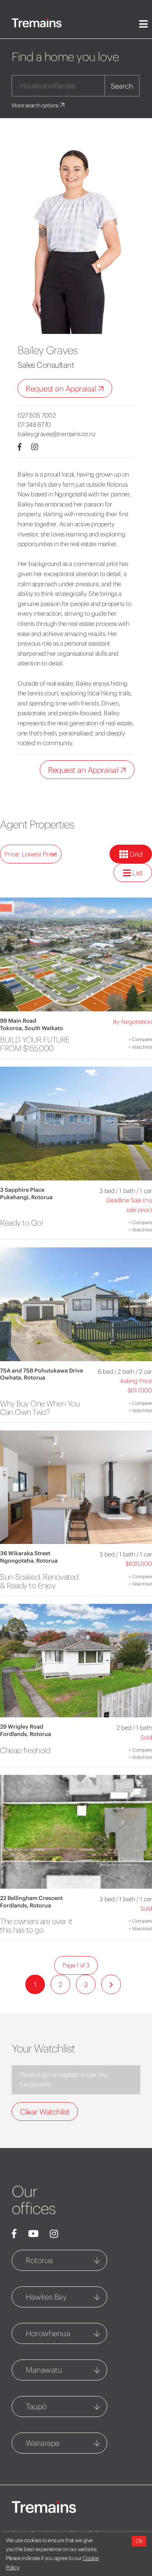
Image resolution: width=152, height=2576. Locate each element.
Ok (139, 2541)
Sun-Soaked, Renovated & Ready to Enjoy (39, 1581)
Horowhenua (48, 2333)
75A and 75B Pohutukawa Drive (42, 1371)
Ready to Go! (21, 1223)
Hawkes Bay (46, 2297)
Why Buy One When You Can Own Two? (40, 1408)
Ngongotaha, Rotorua (29, 1561)
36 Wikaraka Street (25, 1553)
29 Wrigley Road (22, 1727)
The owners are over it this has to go (36, 1925)
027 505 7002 (37, 415)
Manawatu (44, 2370)
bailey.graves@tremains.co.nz (57, 434)
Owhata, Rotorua (23, 1378)
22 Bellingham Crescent (31, 1898)
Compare (140, 1039)
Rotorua (39, 2260)
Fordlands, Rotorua (26, 1734)
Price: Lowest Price (31, 854)
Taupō (36, 2406)
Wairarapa (43, 2443)
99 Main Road (18, 1021)
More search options (36, 105)
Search (122, 86)
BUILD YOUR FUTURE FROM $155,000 (35, 1044)
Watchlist (140, 1047)
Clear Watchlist (45, 2112)
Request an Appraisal (62, 389)
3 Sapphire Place (22, 1190)
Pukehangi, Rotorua (26, 1197)
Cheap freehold (25, 1750)
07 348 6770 (34, 424)
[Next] (111, 1984)
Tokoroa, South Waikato (32, 1028)
